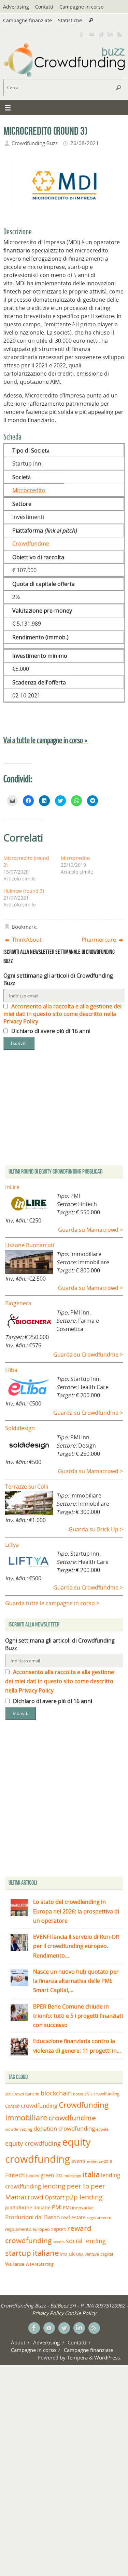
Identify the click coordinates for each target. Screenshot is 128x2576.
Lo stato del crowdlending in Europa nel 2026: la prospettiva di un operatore (76, 1911)
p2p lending (84, 2197)
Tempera (77, 2357)
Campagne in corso (81, 7)
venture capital (99, 2254)
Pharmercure (99, 940)
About (18, 2342)
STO (64, 2254)
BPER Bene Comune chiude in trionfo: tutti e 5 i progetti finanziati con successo (78, 2016)
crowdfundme (72, 2118)
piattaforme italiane (28, 2208)
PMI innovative (78, 2208)
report (59, 2229)
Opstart (55, 2197)
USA (80, 2254)
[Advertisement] (64, 1800)
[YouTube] (91, 34)
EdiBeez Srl (64, 2305)
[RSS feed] (120, 34)
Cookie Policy (80, 2313)
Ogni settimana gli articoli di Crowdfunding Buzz (58, 979)
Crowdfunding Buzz (35, 143)
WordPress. (108, 2357)
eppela (102, 2129)
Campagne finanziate (27, 20)
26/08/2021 (85, 143)
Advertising (16, 7)
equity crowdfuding (33, 2143)
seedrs (59, 2242)
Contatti (44, 7)
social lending (86, 2241)
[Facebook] (82, 34)
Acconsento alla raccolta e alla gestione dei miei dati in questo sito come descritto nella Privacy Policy (62, 1014)
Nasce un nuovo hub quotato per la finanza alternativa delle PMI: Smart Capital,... (76, 1981)
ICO (59, 2176)
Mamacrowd (24, 2197)
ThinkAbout (26, 940)
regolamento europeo (27, 2229)
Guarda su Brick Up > (96, 1529)
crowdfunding (39, 2106)
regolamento (99, 2218)
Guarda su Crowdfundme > (88, 1355)
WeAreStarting (40, 2264)
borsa (78, 2094)
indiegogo (72, 2176)
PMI (57, 2207)
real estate (73, 2217)
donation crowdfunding (64, 2128)
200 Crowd (15, 2094)
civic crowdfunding (102, 2094)
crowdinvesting (19, 2129)
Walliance (15, 2264)
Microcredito (29, 490)
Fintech (15, 2175)
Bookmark (24, 927)
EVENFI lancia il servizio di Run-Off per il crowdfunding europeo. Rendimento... (76, 1946)
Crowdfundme (31, 544)
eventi (78, 2161)
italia (91, 2174)
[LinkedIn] (110, 34)
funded (33, 2176)
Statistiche (70, 20)
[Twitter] (101, 34)
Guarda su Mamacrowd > (90, 1230)
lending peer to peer (74, 2186)
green (47, 2175)
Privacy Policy (48, 2313)
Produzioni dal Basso (32, 2217)
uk (72, 2254)
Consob (12, 2106)
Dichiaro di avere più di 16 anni (50, 1031)
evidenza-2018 (99, 2161)
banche (32, 2094)
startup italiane (32, 2253)
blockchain (56, 2093)
